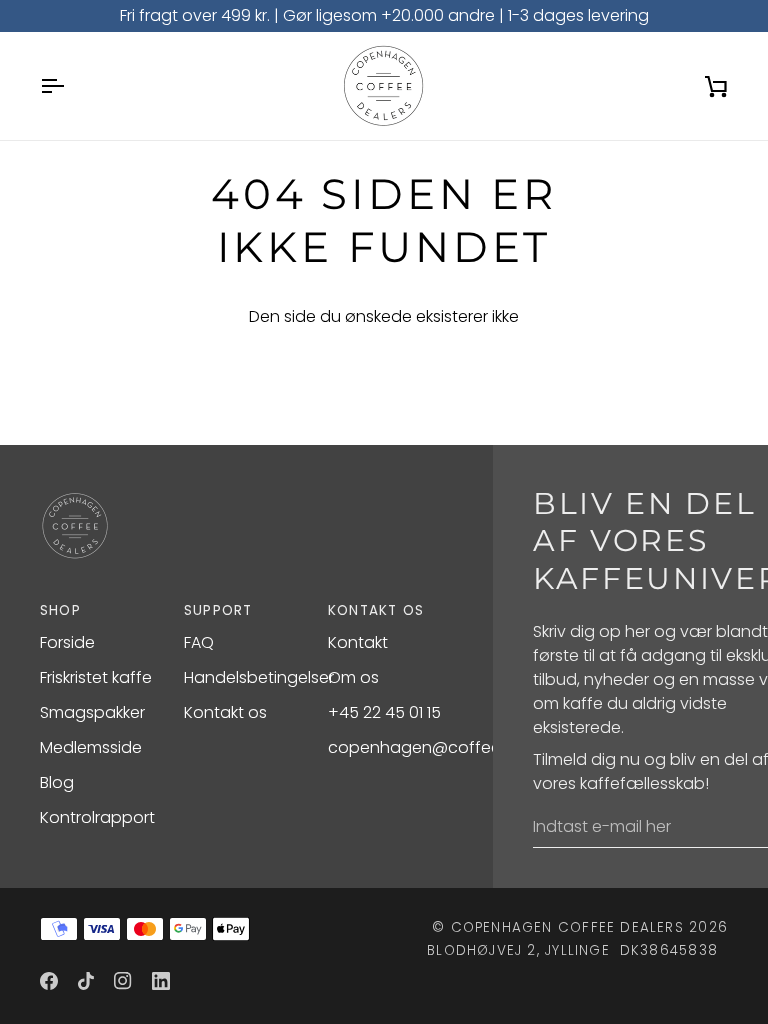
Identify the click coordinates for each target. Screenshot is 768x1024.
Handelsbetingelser (259, 677)
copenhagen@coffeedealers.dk (454, 747)
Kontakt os (225, 712)
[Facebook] (49, 981)
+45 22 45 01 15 (384, 712)
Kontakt (358, 642)
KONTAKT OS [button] (376, 610)
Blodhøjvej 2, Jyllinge (518, 950)
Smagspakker (92, 712)
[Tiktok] (86, 981)
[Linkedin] (161, 981)
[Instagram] (123, 981)
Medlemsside (91, 747)
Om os (353, 677)
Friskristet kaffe (96, 677)
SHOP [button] (60, 610)
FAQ (199, 642)
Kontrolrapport (97, 817)
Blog (57, 782)
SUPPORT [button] (218, 610)
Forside (67, 642)
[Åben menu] (70, 86)
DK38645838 (669, 950)
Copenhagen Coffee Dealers (567, 927)
